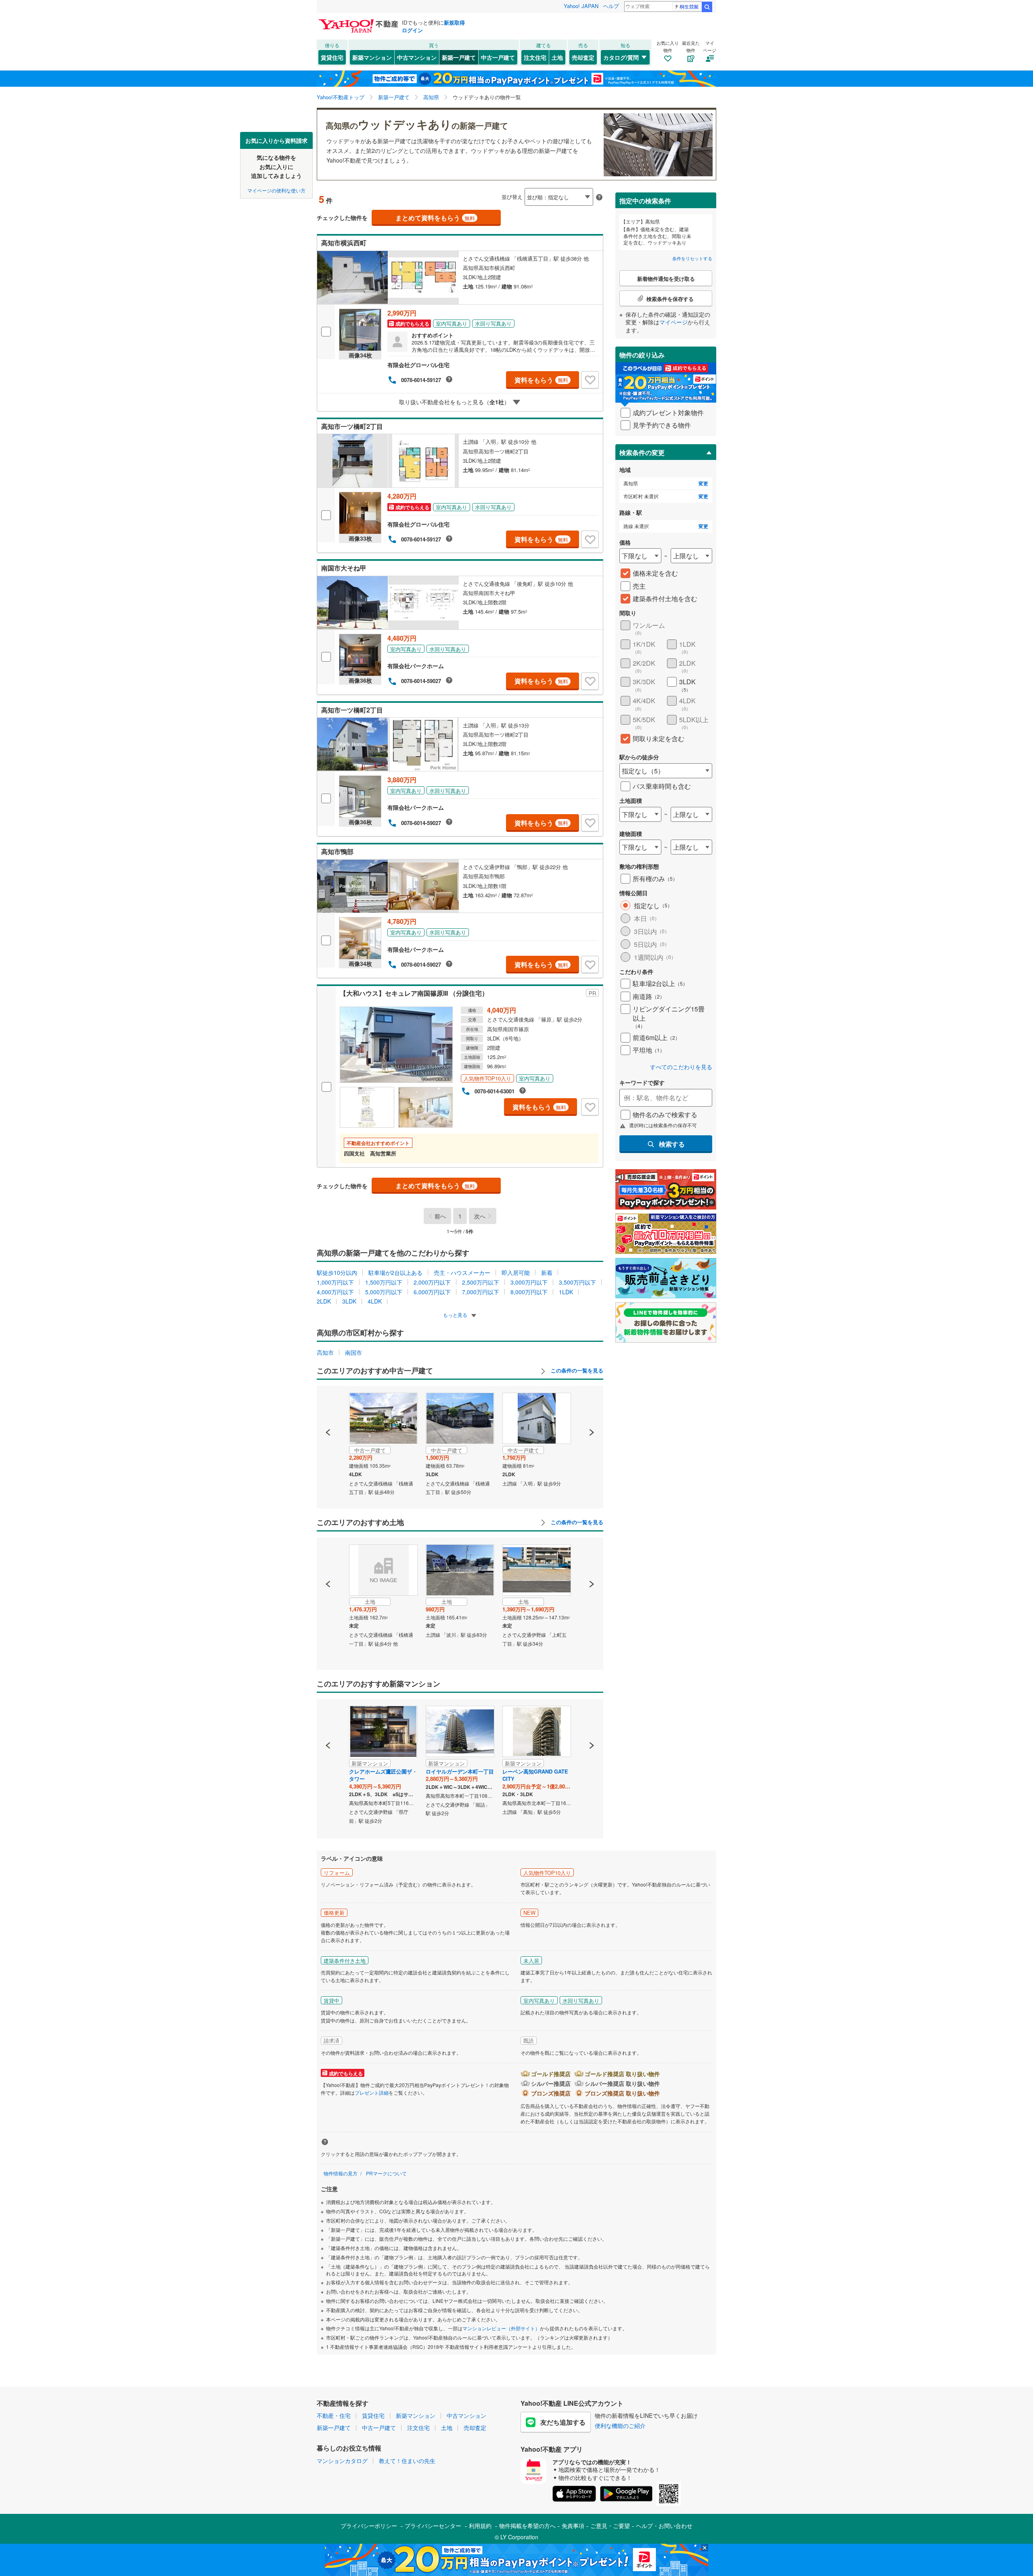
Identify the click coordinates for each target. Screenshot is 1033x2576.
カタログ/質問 (621, 57)
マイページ (673, 322)
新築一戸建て (459, 57)
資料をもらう (541, 380)
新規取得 (454, 22)
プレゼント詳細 (372, 2092)
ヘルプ (611, 6)
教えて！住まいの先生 (407, 2461)
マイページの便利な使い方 (276, 190)
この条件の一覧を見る (576, 1371)
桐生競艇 (689, 6)
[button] (328, 1405)
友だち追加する (563, 2422)
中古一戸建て (498, 57)
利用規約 (480, 2526)
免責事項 (573, 2526)
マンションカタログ (342, 2461)
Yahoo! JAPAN (581, 6)
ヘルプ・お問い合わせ (664, 2526)
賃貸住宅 (332, 57)
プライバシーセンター (433, 2526)
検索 (707, 7)
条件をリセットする (692, 258)
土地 (557, 57)
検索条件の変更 (642, 452)
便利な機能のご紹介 (620, 2426)
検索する (672, 1144)
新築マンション (372, 57)
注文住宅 (535, 57)
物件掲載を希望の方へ (527, 2526)
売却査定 (583, 57)
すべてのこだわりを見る (681, 1067)
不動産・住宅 (334, 2415)
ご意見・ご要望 (610, 2526)
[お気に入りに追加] (590, 380)
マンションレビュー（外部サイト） (501, 2328)
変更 (703, 484)
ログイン (412, 30)
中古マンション (417, 57)
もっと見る (456, 1315)
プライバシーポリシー (369, 2526)
